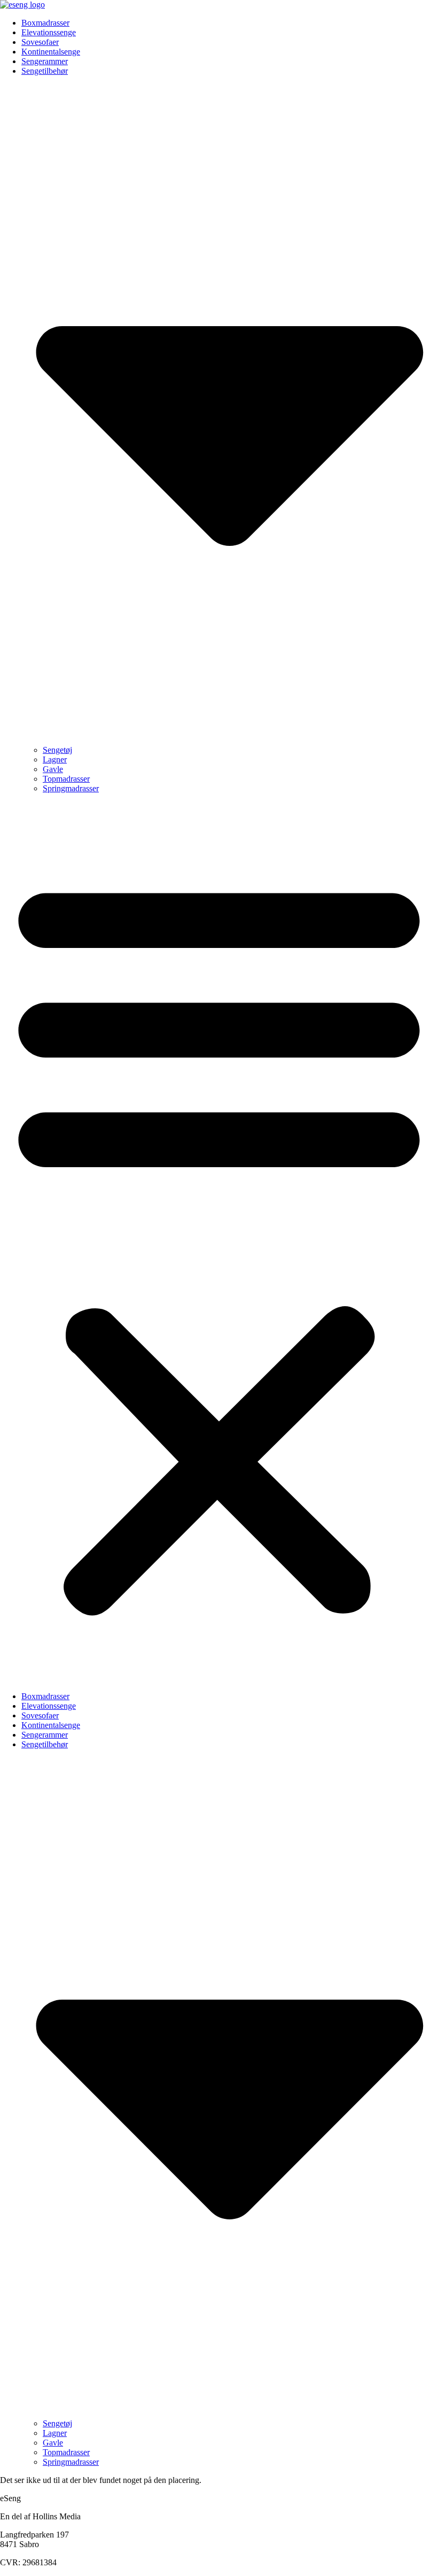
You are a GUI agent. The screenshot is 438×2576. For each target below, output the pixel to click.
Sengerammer (45, 61)
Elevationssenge (49, 32)
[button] (219, 1243)
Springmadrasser (71, 788)
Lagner (55, 759)
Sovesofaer (40, 42)
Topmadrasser (66, 779)
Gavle (53, 769)
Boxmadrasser (45, 23)
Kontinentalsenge (51, 52)
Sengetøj (57, 750)
